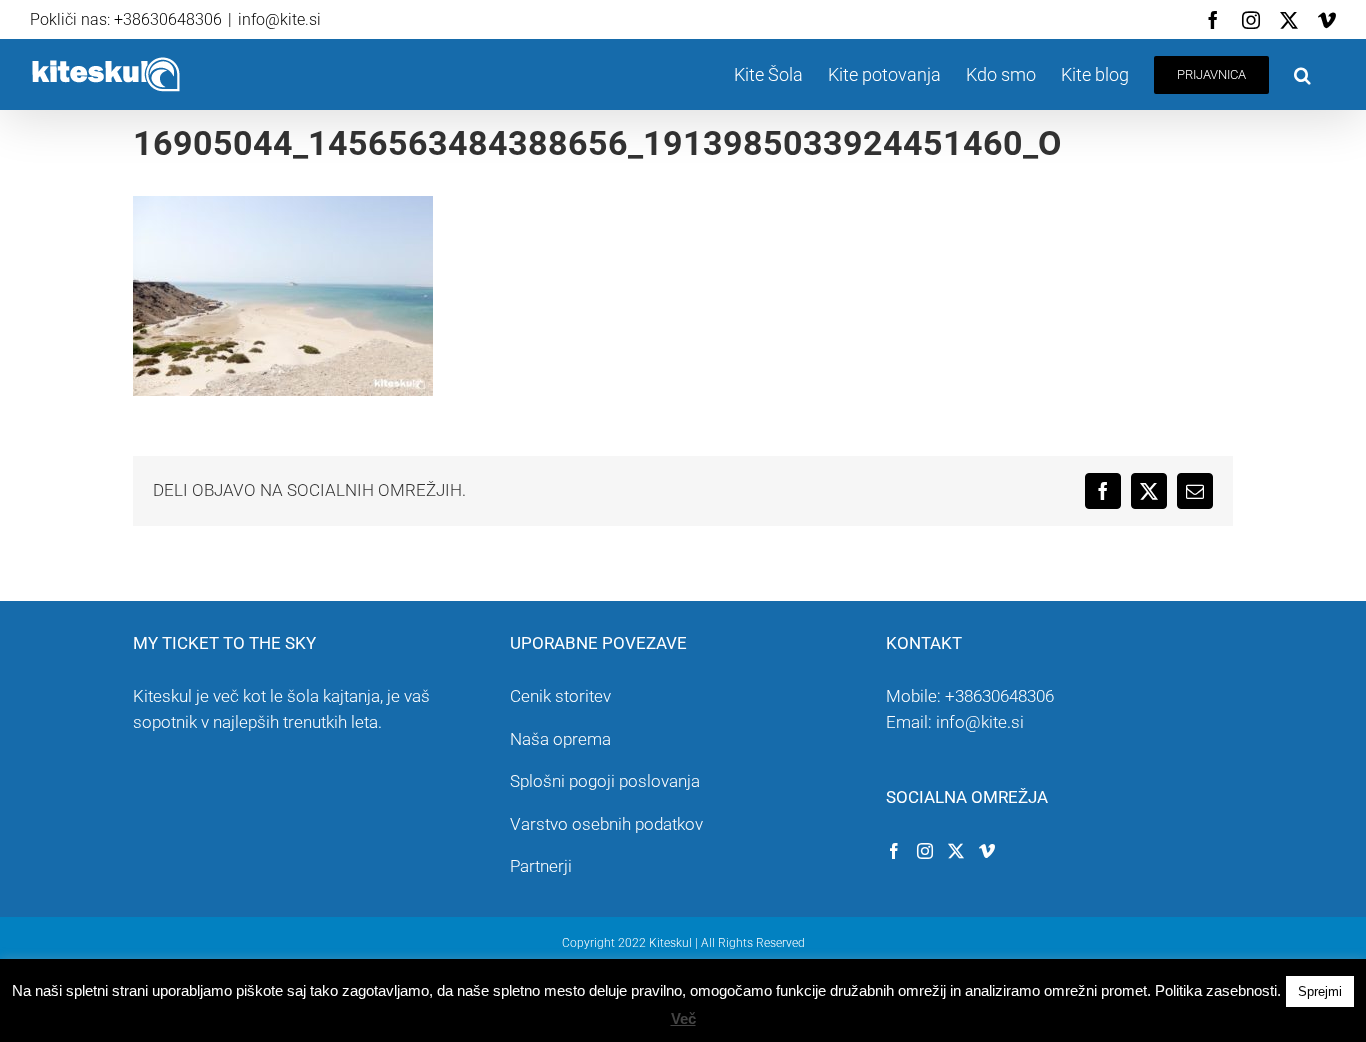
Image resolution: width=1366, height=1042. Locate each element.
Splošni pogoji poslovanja (605, 781)
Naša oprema (560, 739)
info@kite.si (279, 19)
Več (683, 1018)
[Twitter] (956, 851)
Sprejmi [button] (1320, 991)
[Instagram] (925, 851)
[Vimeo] (987, 851)
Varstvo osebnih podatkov (606, 824)
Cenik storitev (560, 696)
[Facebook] (894, 851)
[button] (1302, 74)
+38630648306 (999, 696)
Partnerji (541, 866)
